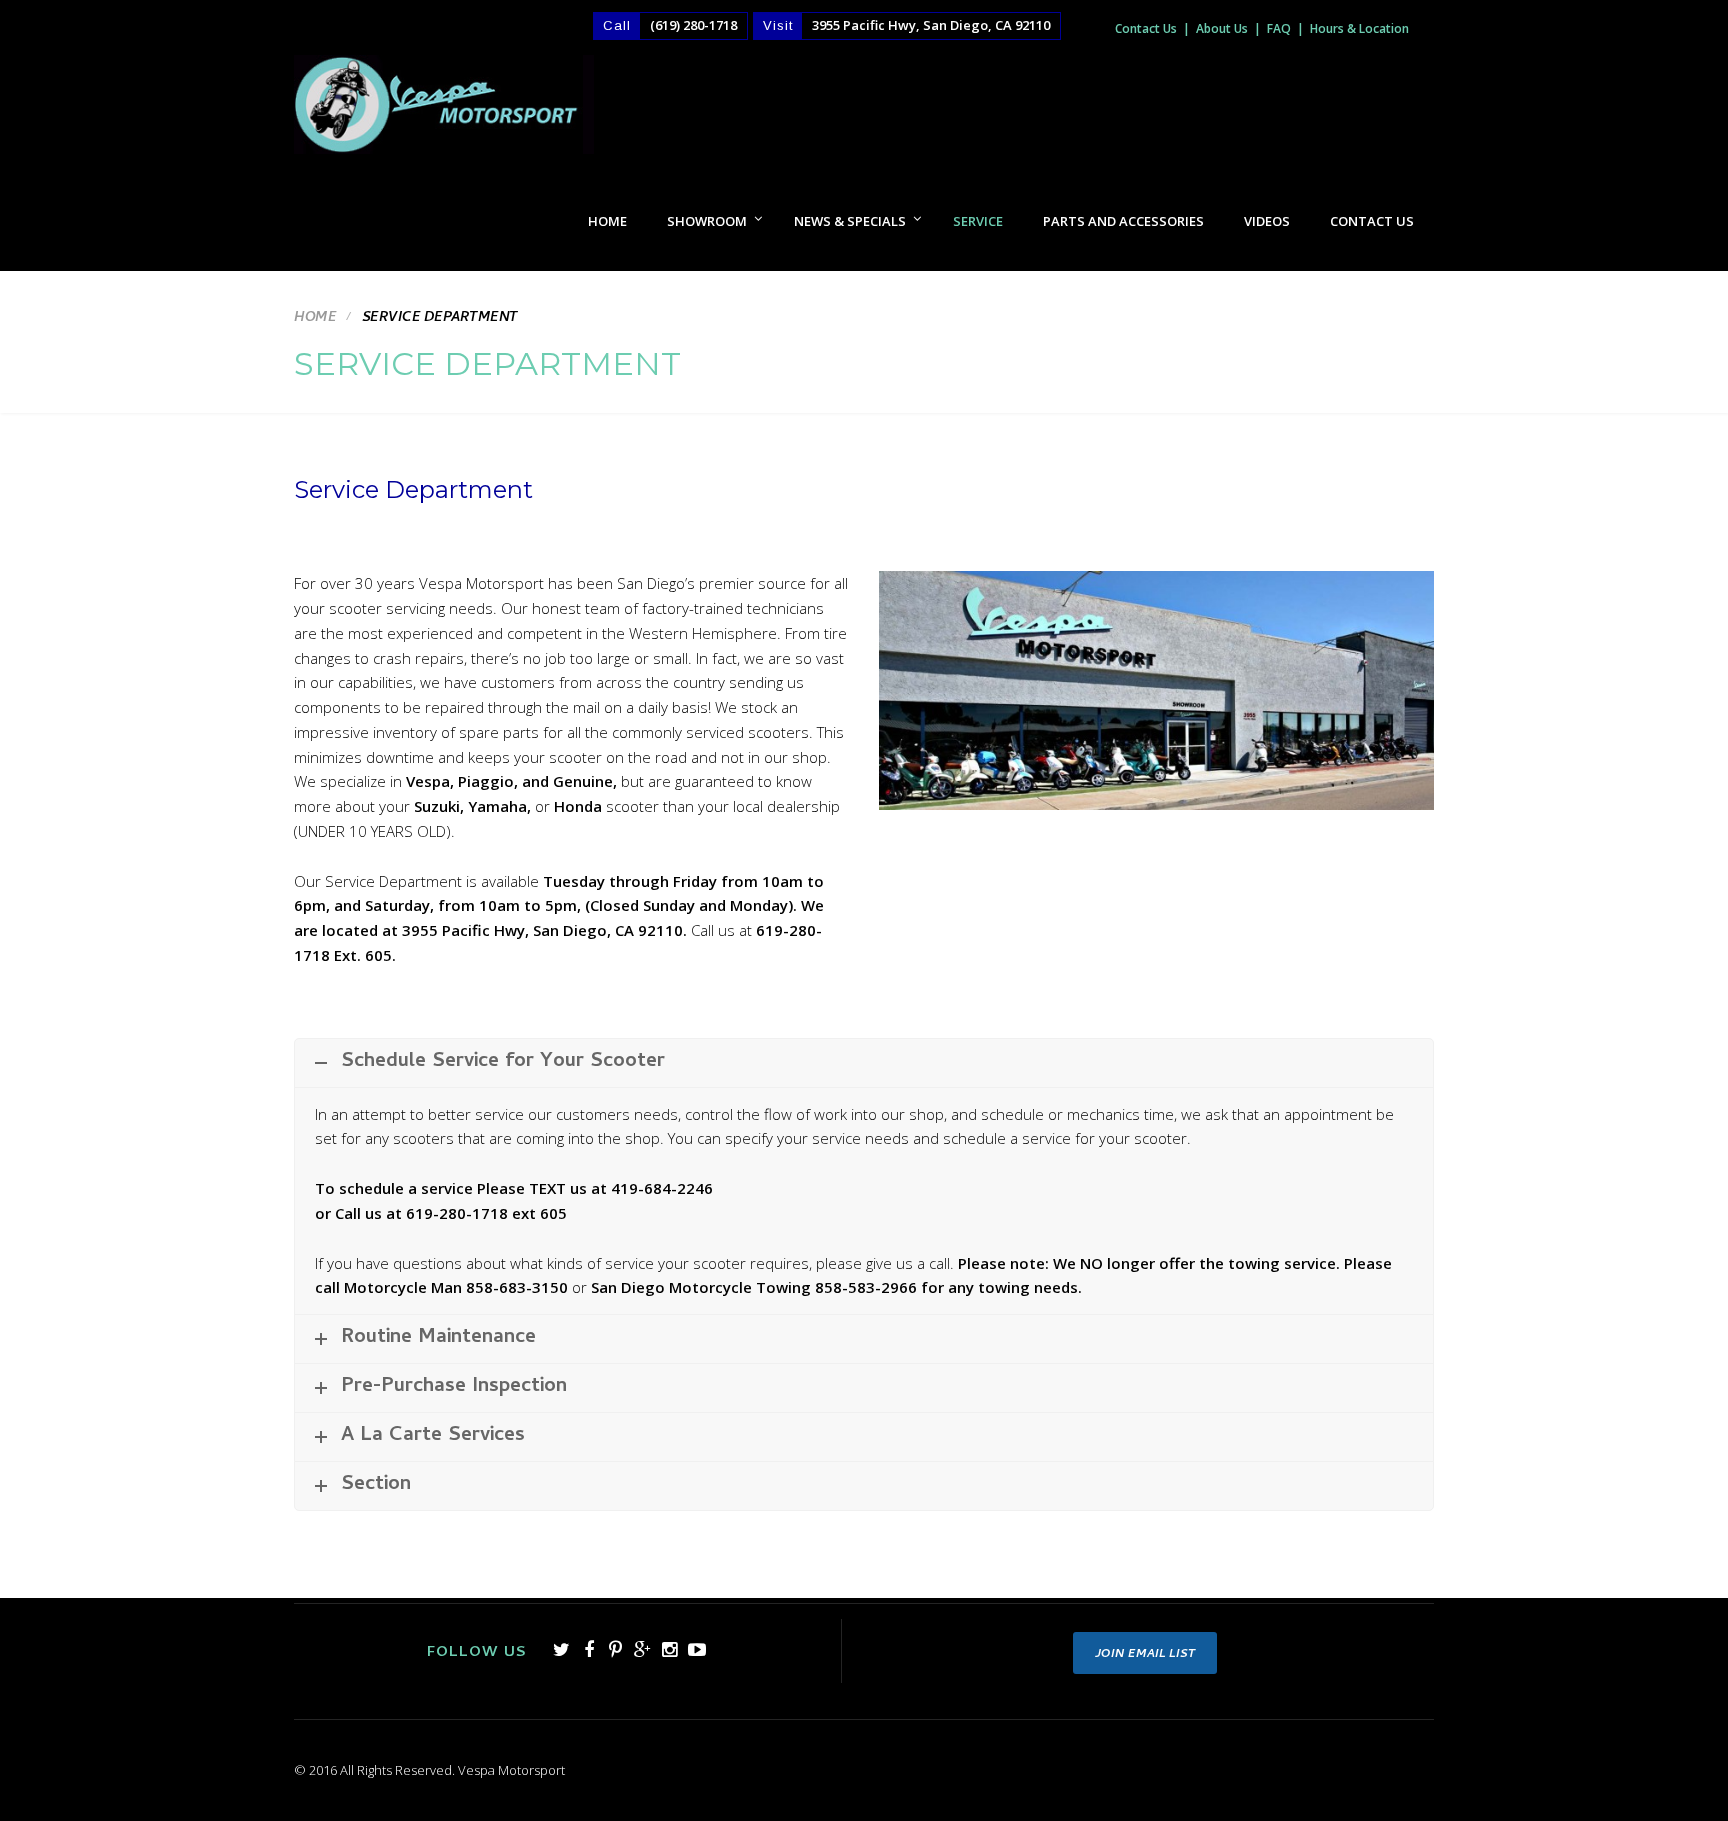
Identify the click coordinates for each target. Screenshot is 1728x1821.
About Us (1222, 28)
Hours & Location (1359, 28)
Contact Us (1146, 28)
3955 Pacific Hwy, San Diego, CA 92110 (931, 25)
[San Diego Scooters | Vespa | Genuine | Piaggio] (444, 113)
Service (978, 221)
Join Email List (1145, 1655)
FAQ (1279, 28)
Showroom (707, 221)
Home (607, 221)
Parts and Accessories (1123, 221)
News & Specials (850, 221)
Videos (1267, 221)
